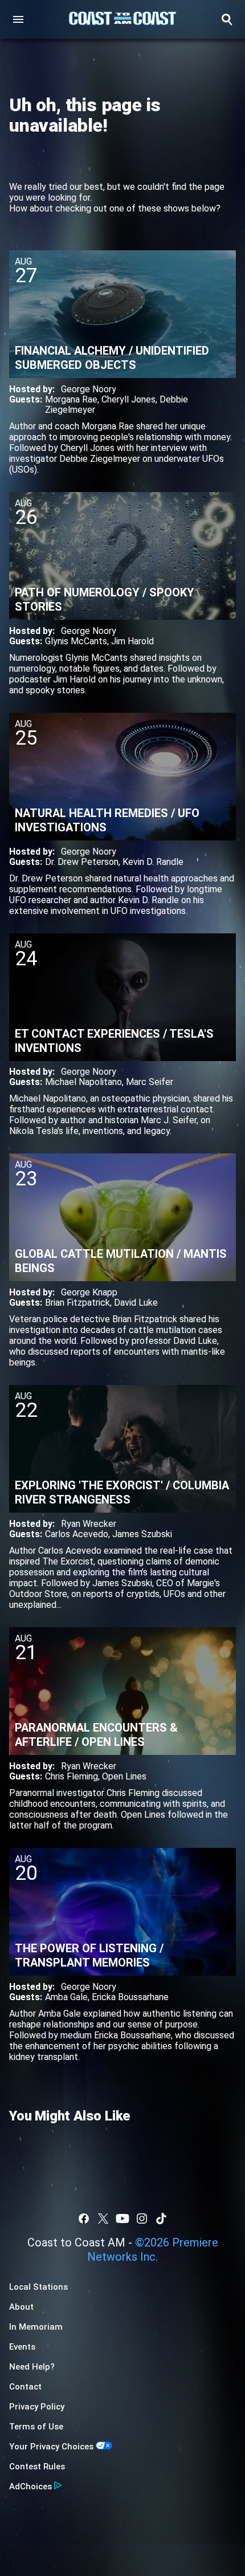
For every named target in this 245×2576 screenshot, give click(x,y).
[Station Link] (122, 19)
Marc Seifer (150, 1082)
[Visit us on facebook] (84, 2219)
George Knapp (89, 1292)
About (21, 2307)
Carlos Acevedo (77, 1534)
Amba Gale (66, 1997)
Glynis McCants (76, 641)
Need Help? (32, 2367)
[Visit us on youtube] (122, 2219)
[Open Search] (227, 19)
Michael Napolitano (83, 1082)
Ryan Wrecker (89, 1524)
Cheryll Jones (128, 399)
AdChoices (30, 2486)
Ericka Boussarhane (130, 1997)
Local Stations (38, 2287)
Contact (25, 2387)
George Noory (89, 389)
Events (22, 2347)
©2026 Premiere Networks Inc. (153, 2250)
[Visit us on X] (103, 2219)
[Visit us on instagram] (142, 2219)
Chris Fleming (72, 1776)
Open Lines (124, 1776)
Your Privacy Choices (51, 2447)
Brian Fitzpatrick (77, 1303)
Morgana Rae (71, 399)
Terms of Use (36, 2427)
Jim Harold (132, 641)
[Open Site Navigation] (18, 19)
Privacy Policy (37, 2407)
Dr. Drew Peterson (82, 862)
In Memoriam (36, 2327)
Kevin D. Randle (153, 862)
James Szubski (142, 1534)
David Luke (136, 1303)
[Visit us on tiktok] (161, 2219)
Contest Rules (37, 2467)
